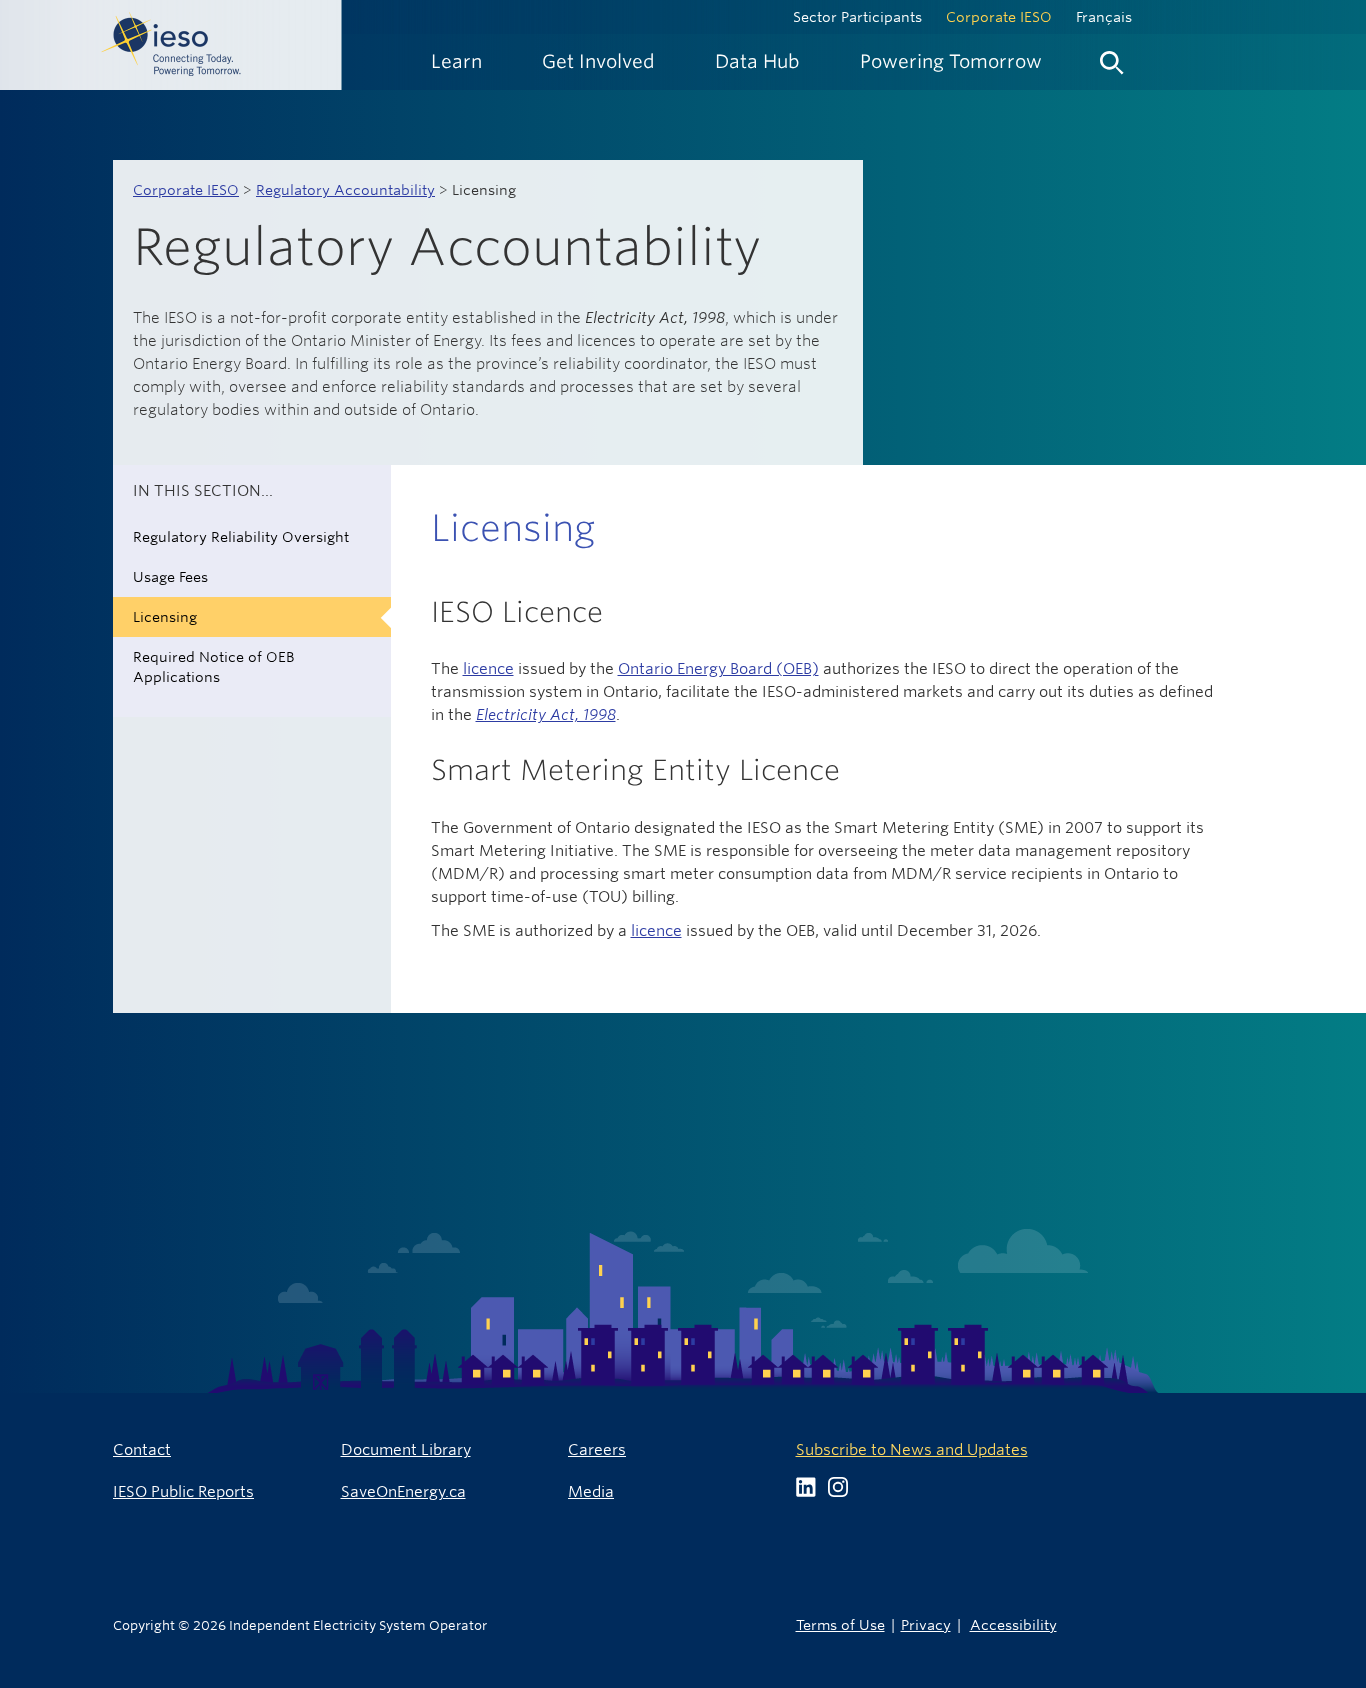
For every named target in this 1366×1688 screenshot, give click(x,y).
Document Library (406, 1449)
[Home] (171, 45)
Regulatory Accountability (345, 190)
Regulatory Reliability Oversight (241, 537)
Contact (142, 1449)
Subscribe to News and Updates (912, 1449)
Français (1104, 17)
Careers (597, 1449)
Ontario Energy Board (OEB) (718, 668)
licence (488, 668)
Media (591, 1491)
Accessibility (1013, 1624)
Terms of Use (840, 1624)
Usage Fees (170, 577)
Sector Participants (857, 17)
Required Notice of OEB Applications (213, 667)
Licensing (165, 617)
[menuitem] (456, 61)
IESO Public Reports (183, 1491)
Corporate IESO (999, 17)
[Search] (1112, 58)
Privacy (926, 1624)
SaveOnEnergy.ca (403, 1491)
